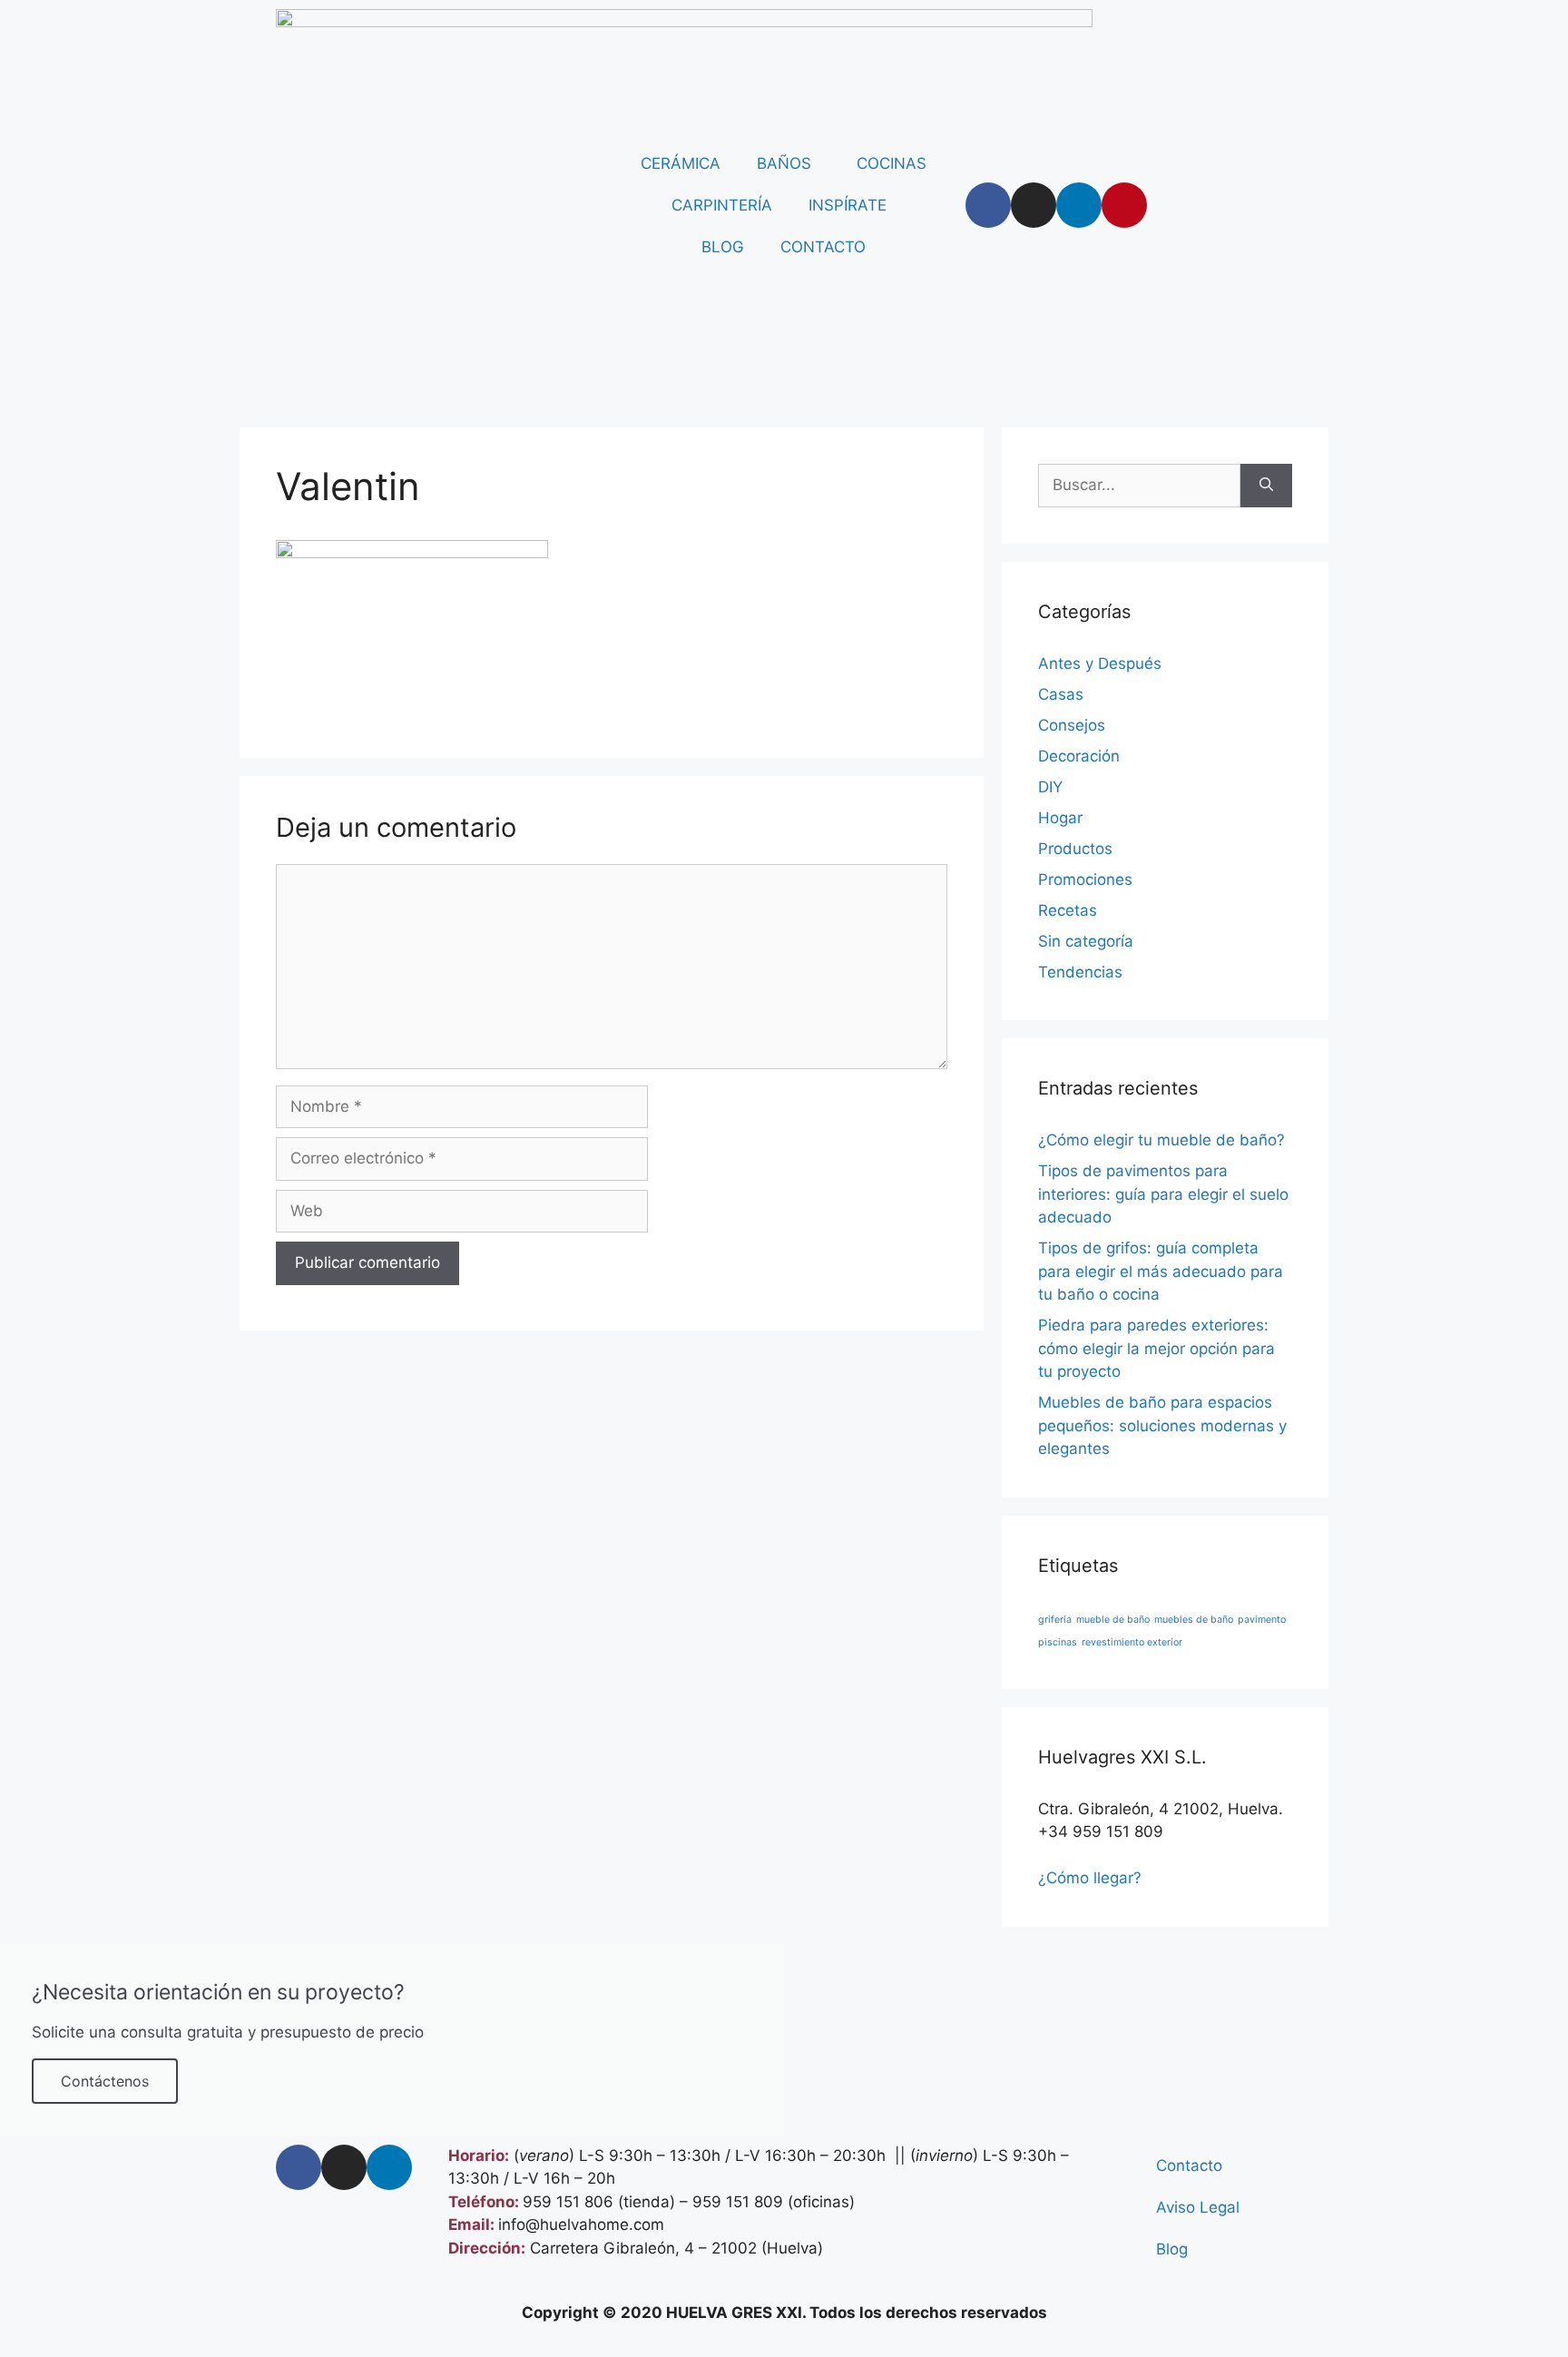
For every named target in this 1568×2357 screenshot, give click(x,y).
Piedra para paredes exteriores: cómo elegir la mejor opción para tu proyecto (1156, 1348)
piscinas (1058, 1642)
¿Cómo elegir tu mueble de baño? (1161, 1140)
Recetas (1068, 910)
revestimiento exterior (1132, 1642)
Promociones (1085, 879)
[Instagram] (1034, 205)
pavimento (1262, 1620)
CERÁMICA (681, 163)
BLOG (723, 247)
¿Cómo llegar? (1090, 1878)
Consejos (1072, 725)
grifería (1055, 1620)
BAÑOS (784, 163)
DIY (1050, 787)
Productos (1075, 849)
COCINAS (892, 163)
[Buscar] (1266, 486)
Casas (1061, 694)
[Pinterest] (1124, 205)
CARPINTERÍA (722, 205)
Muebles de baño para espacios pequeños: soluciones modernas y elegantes (1162, 1425)
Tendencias (1080, 972)
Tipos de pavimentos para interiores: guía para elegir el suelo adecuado (1163, 1194)
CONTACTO (823, 247)
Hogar (1060, 818)
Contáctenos (105, 2081)
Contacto (1189, 2165)
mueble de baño (1113, 1620)
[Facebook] (988, 205)
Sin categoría (1086, 941)
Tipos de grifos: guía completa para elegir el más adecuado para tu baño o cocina (1161, 1271)
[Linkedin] (1079, 205)
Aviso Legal (1198, 2207)
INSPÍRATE (848, 205)
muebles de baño (1194, 1620)
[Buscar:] (1139, 486)
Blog (1172, 2249)
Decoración (1079, 756)
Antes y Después (1100, 663)
